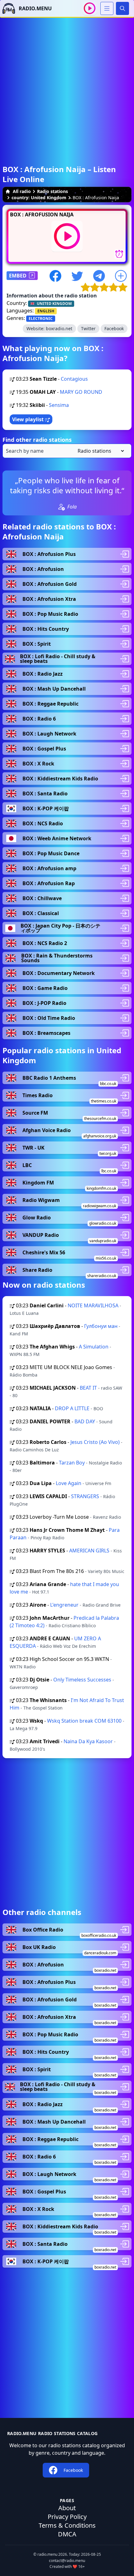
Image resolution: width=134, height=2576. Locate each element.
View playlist (29, 419)
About (67, 2508)
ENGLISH (46, 311)
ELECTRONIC (41, 318)
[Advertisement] (67, 85)
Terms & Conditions (67, 2525)
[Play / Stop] (90, 8)
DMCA (67, 2534)
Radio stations (53, 191)
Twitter (88, 328)
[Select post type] (100, 451)
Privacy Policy (67, 2517)
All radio (22, 191)
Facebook (114, 328)
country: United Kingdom (39, 198)
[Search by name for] (67, 451)
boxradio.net (59, 328)
